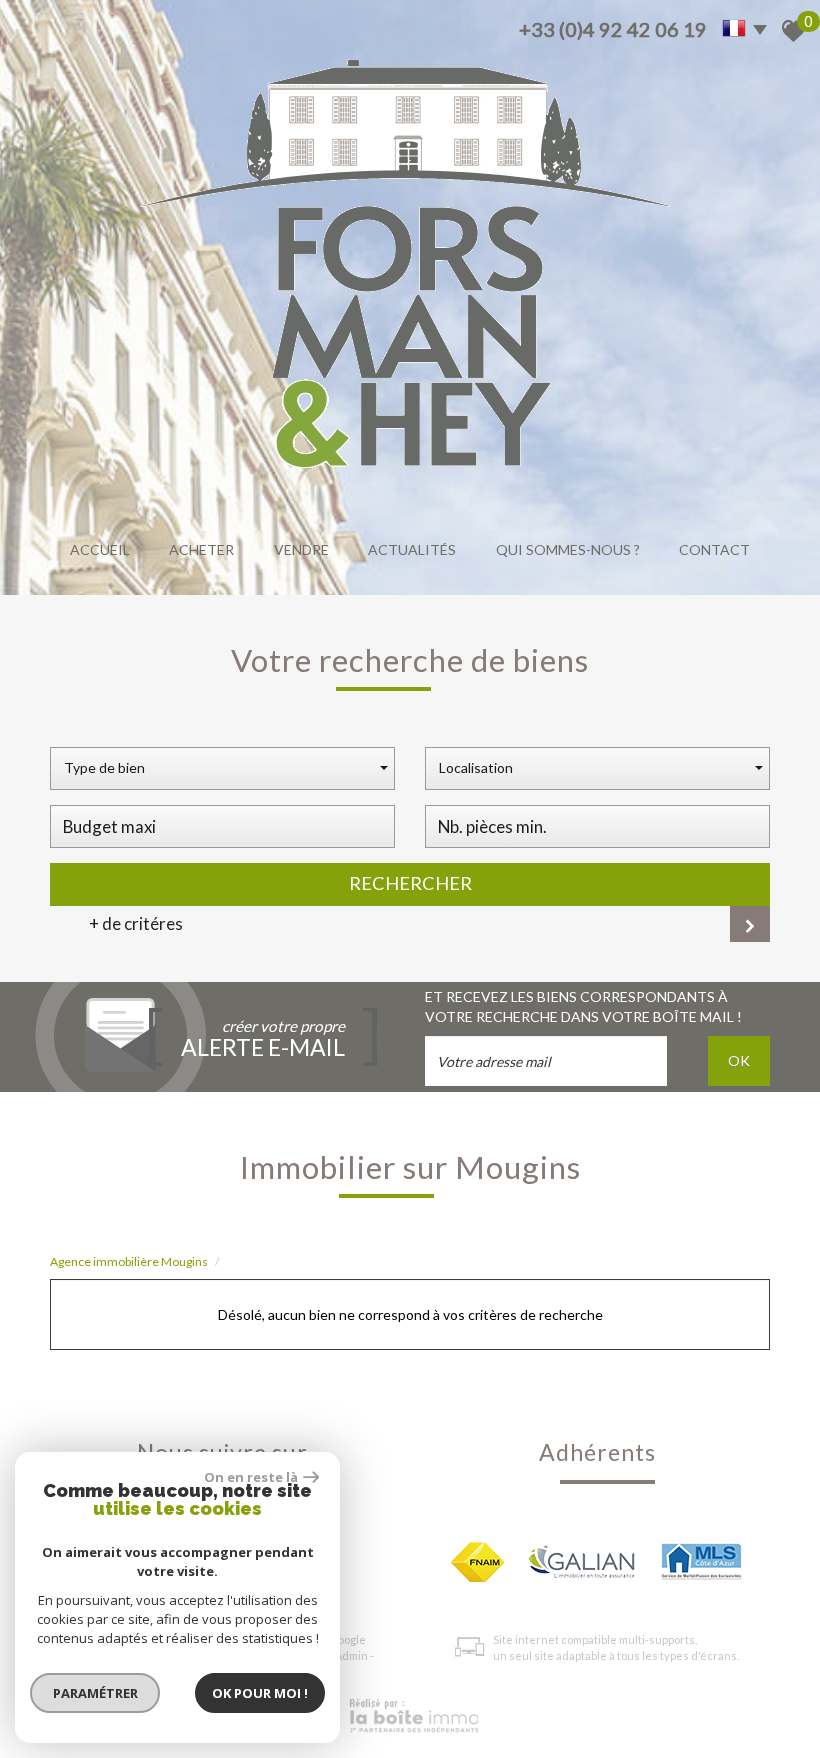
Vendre (301, 549)
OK (739, 1060)
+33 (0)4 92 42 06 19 (613, 29)
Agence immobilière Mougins (129, 1261)
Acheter (201, 549)
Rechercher (410, 883)
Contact (714, 549)
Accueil (100, 549)
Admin (351, 1655)
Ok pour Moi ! (260, 1693)
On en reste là (251, 1477)
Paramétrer (95, 1693)
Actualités (412, 549)
